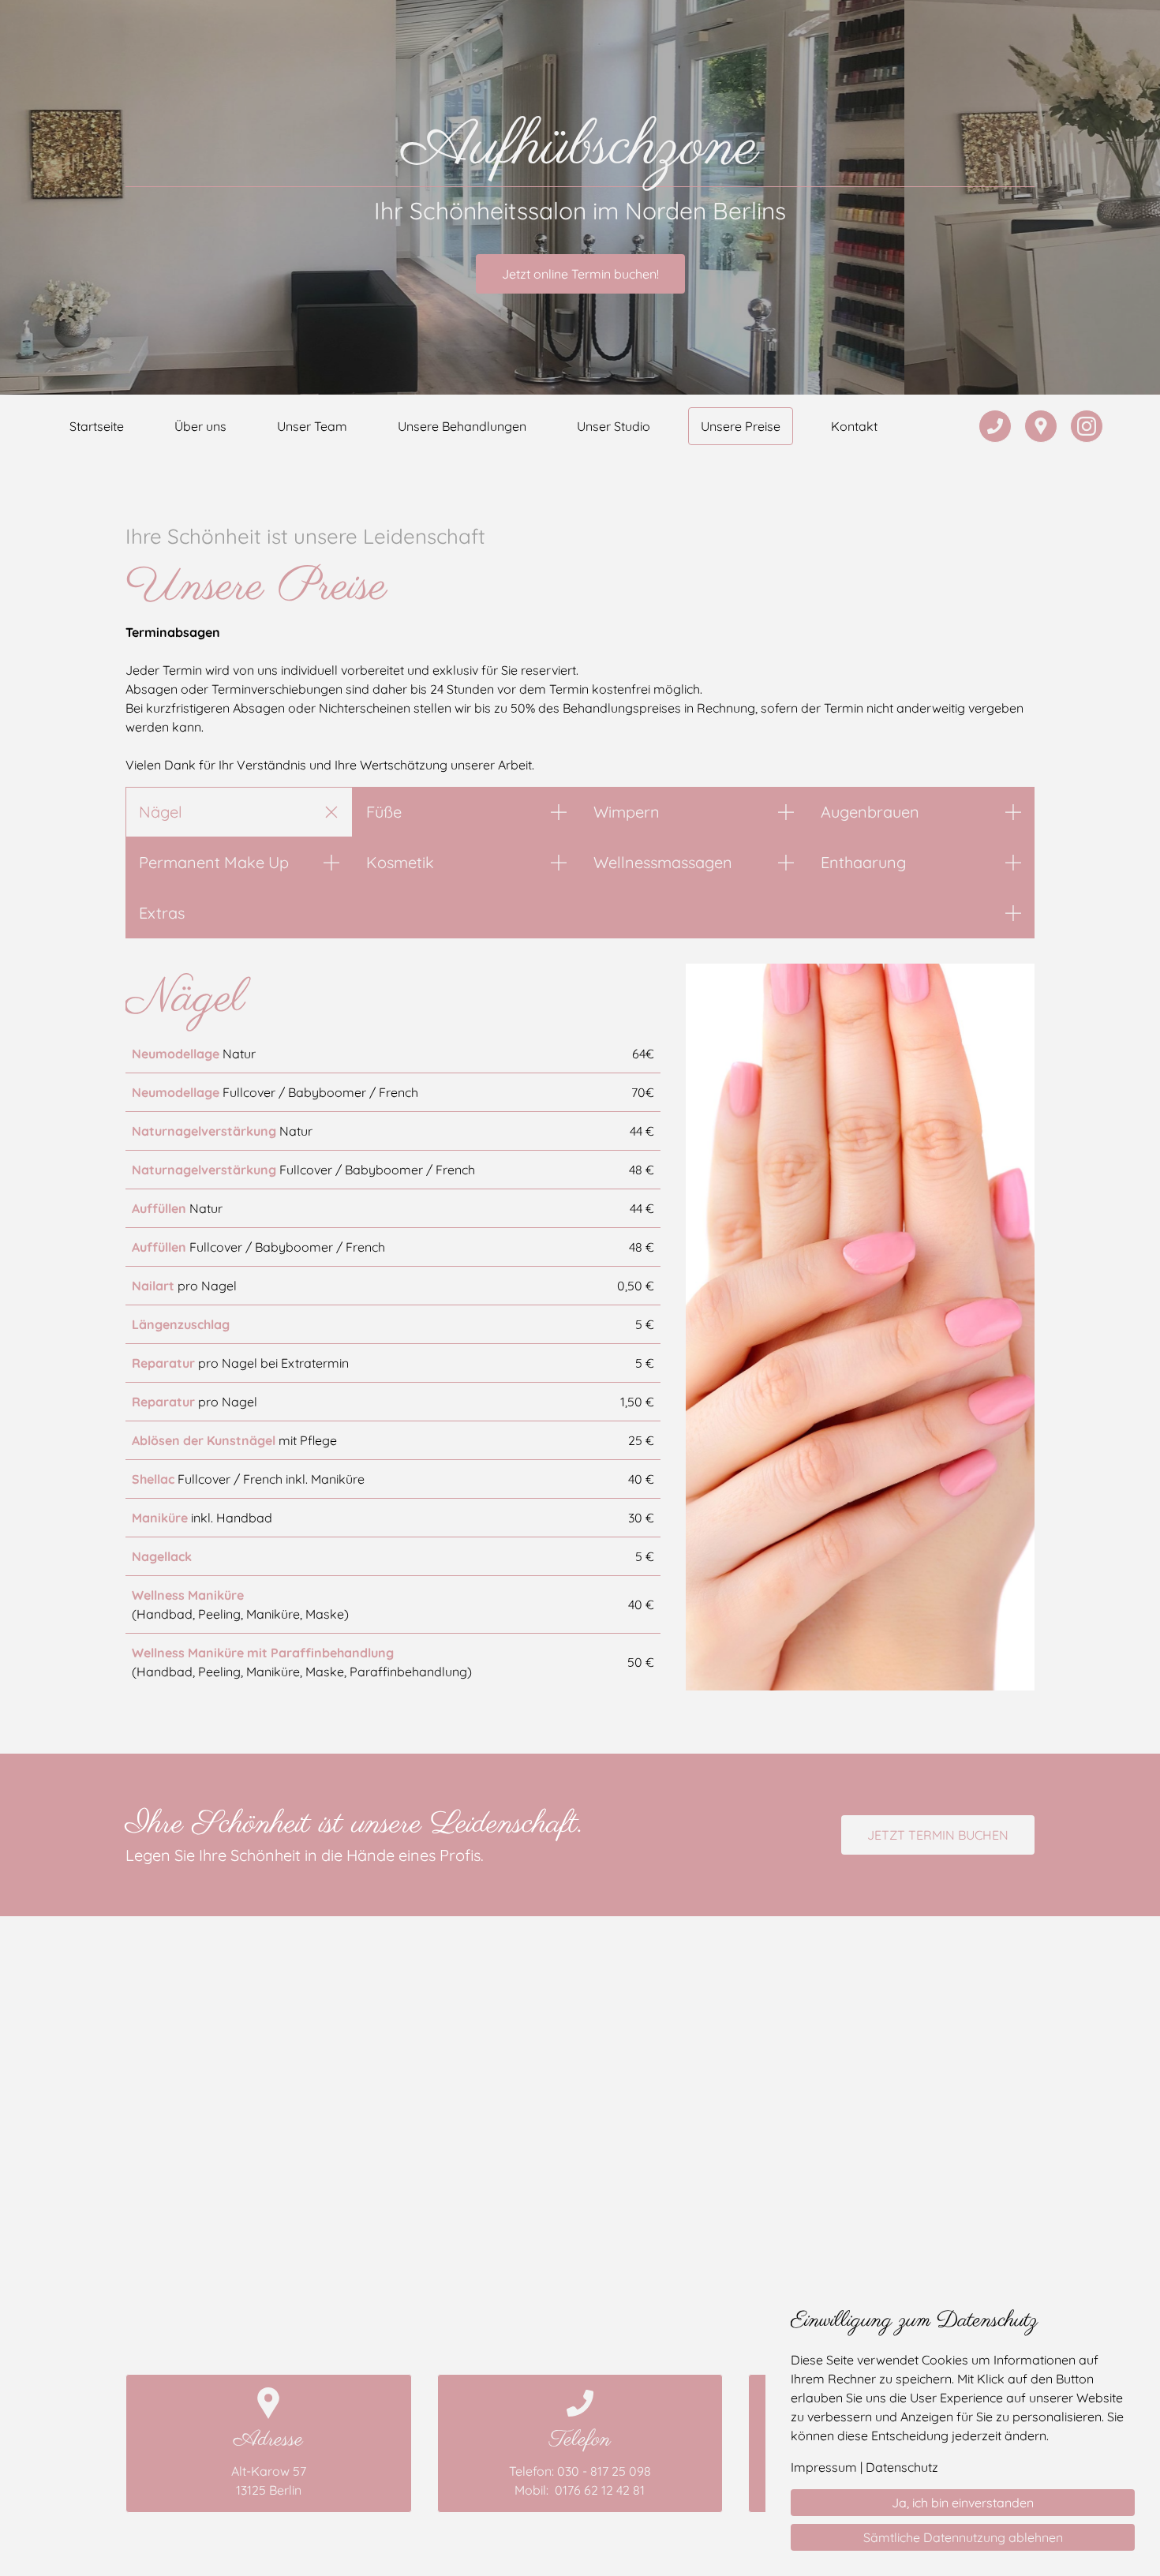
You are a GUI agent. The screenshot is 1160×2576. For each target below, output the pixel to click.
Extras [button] (162, 913)
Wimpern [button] (627, 812)
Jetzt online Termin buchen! (580, 274)
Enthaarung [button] (863, 862)
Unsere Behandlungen (462, 426)
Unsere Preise (741, 426)
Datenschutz (902, 2467)
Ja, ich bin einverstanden (963, 2503)
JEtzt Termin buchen (938, 1835)
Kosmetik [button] (400, 862)
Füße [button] (384, 812)
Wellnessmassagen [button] (663, 862)
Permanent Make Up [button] (214, 862)
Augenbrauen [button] (870, 812)
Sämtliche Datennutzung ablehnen (963, 2537)
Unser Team (312, 426)
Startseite (97, 426)
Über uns (200, 426)
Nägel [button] (161, 812)
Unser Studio (614, 426)
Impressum (824, 2467)
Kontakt (854, 426)
